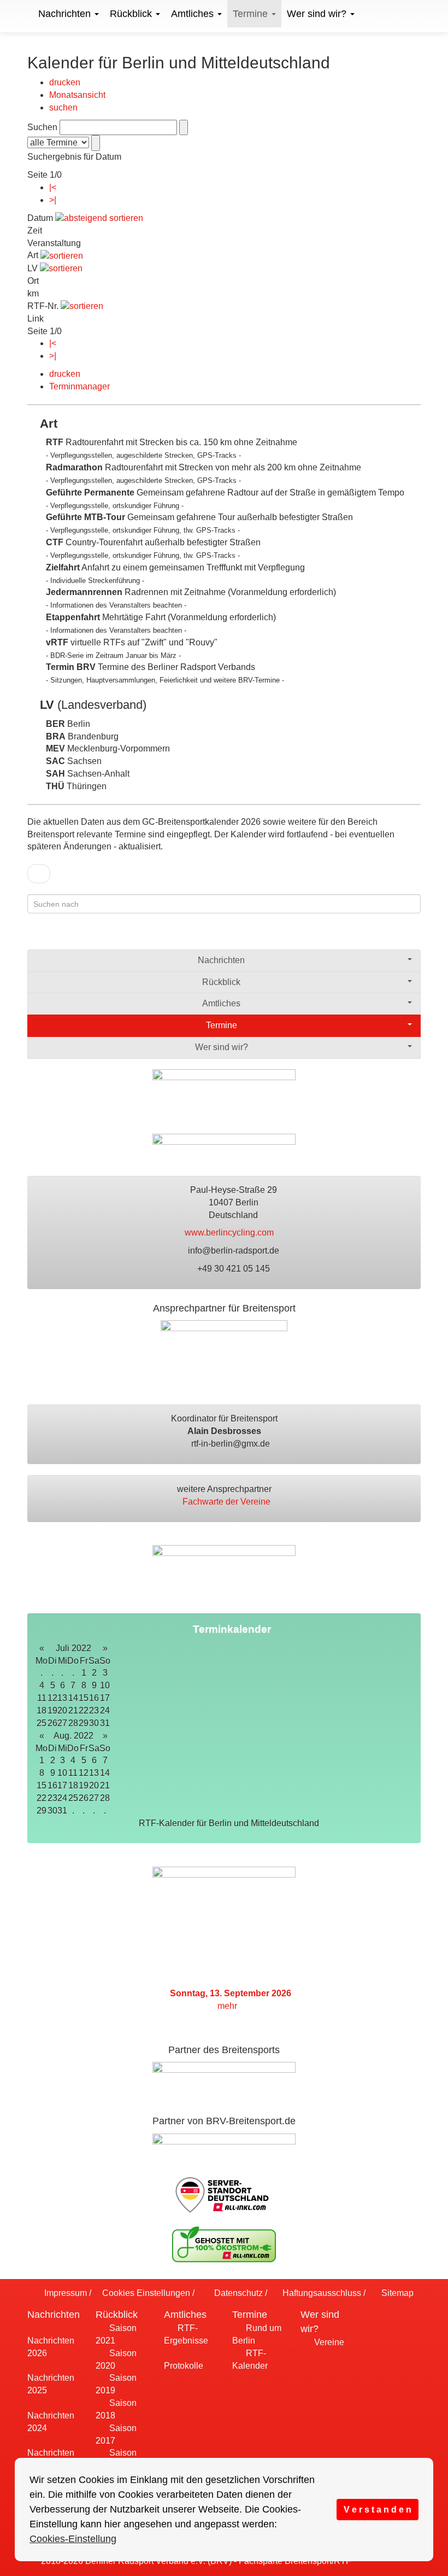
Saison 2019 (116, 2384)
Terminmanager (79, 386)
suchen (63, 107)
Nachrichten (66, 14)
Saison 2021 (116, 2334)
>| (53, 200)
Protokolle (184, 2366)
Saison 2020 (116, 2359)
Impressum (64, 2293)
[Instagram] (414, 936)
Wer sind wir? (318, 14)
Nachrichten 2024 (51, 2422)
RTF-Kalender (250, 2359)
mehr (228, 2006)
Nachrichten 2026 (51, 2347)
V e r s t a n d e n (378, 2509)
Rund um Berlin (257, 2334)
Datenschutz (237, 2293)
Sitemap (396, 2293)
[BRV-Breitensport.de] (26, 14)
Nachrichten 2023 (51, 2459)
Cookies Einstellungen (145, 2293)
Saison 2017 (116, 2434)
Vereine (328, 2342)
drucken (65, 82)
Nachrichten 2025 (51, 2384)
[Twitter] (393, 936)
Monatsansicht (77, 95)
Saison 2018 (116, 2409)
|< (53, 187)
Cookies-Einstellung (73, 2539)
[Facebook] (371, 936)
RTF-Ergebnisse (186, 2334)
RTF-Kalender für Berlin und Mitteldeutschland (230, 1823)
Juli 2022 (73, 1648)
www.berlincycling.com (230, 1232)
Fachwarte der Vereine (228, 1502)
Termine (252, 14)
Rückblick (132, 14)
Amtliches (194, 14)
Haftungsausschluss (321, 2293)
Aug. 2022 (73, 1736)
